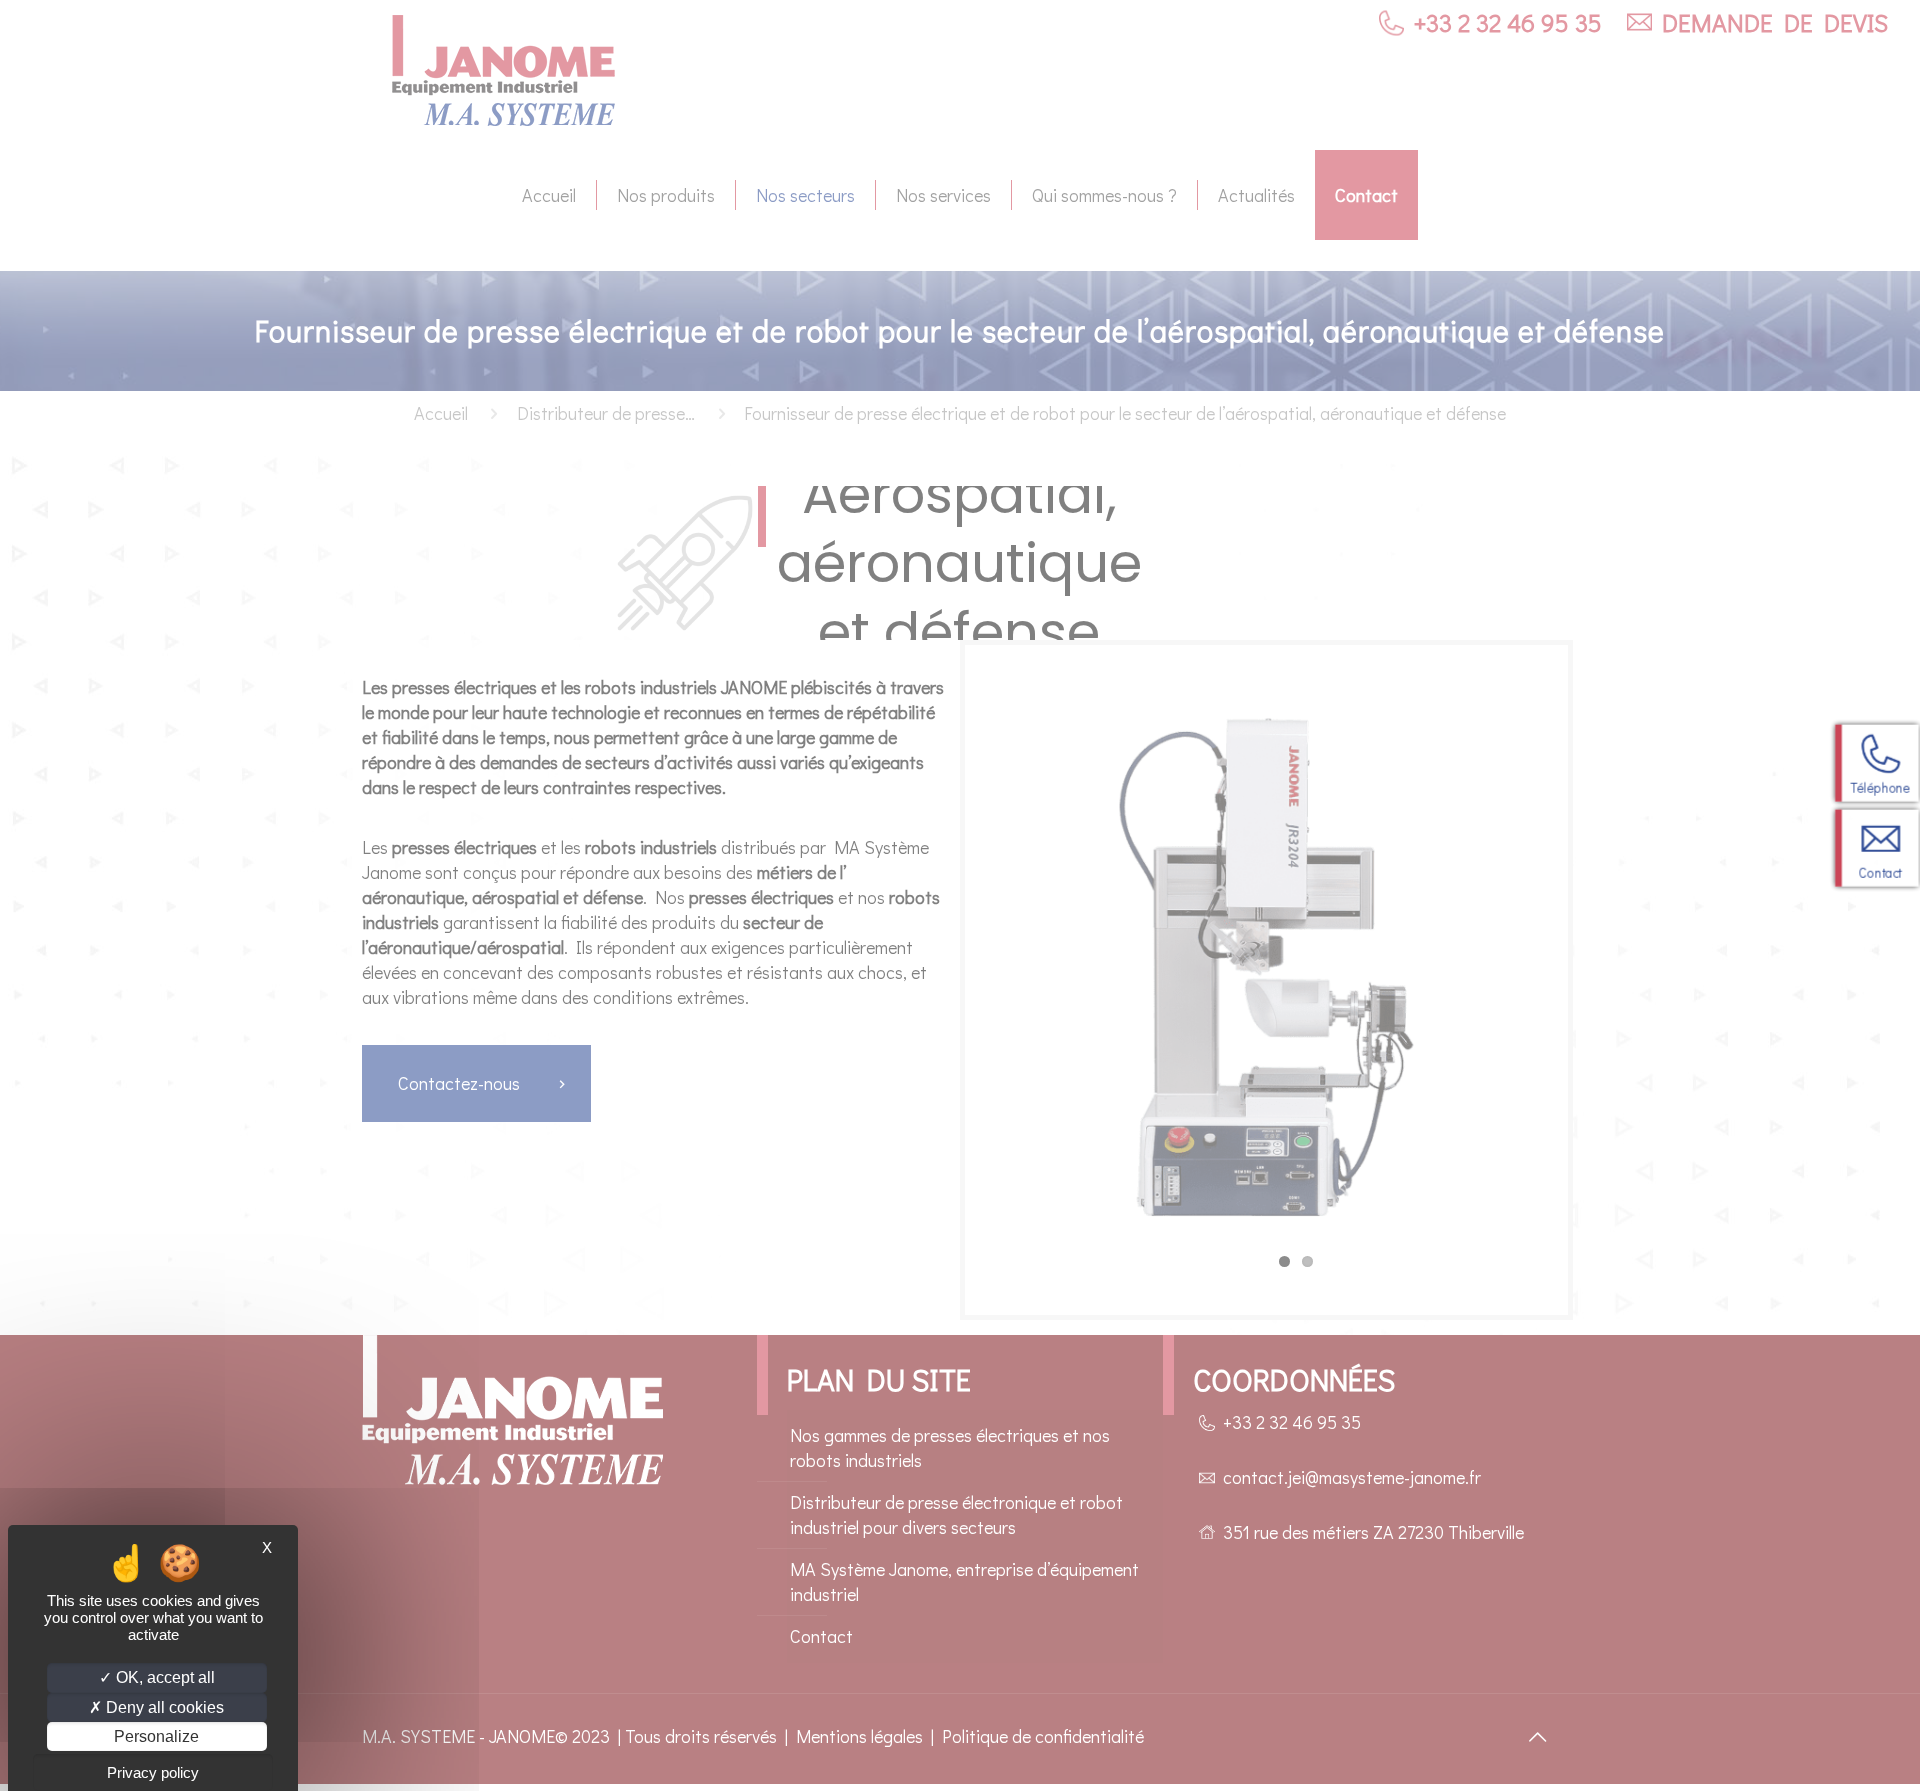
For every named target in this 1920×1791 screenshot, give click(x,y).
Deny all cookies (163, 1707)
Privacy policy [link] (153, 1772)
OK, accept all (163, 1677)
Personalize (156, 1736)
